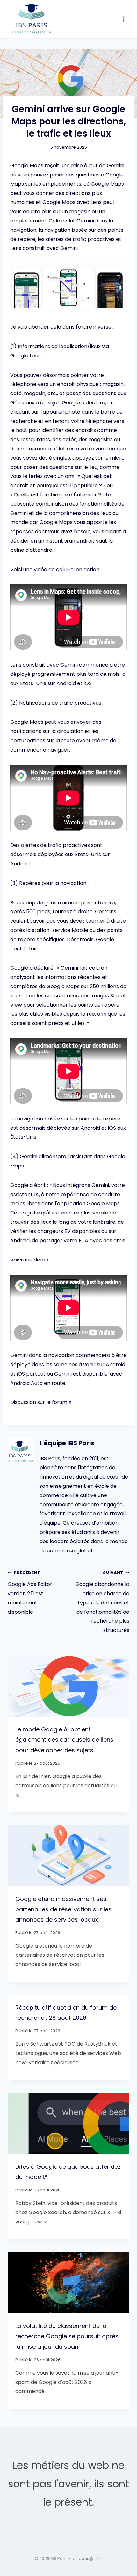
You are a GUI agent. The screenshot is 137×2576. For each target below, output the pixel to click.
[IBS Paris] (32, 19)
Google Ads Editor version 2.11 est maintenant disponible (30, 1593)
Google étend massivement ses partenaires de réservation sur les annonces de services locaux (63, 1909)
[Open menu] (123, 19)
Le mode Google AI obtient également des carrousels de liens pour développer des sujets (64, 1740)
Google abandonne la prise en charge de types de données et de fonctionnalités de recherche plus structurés (102, 1602)
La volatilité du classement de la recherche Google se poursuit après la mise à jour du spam (67, 2336)
